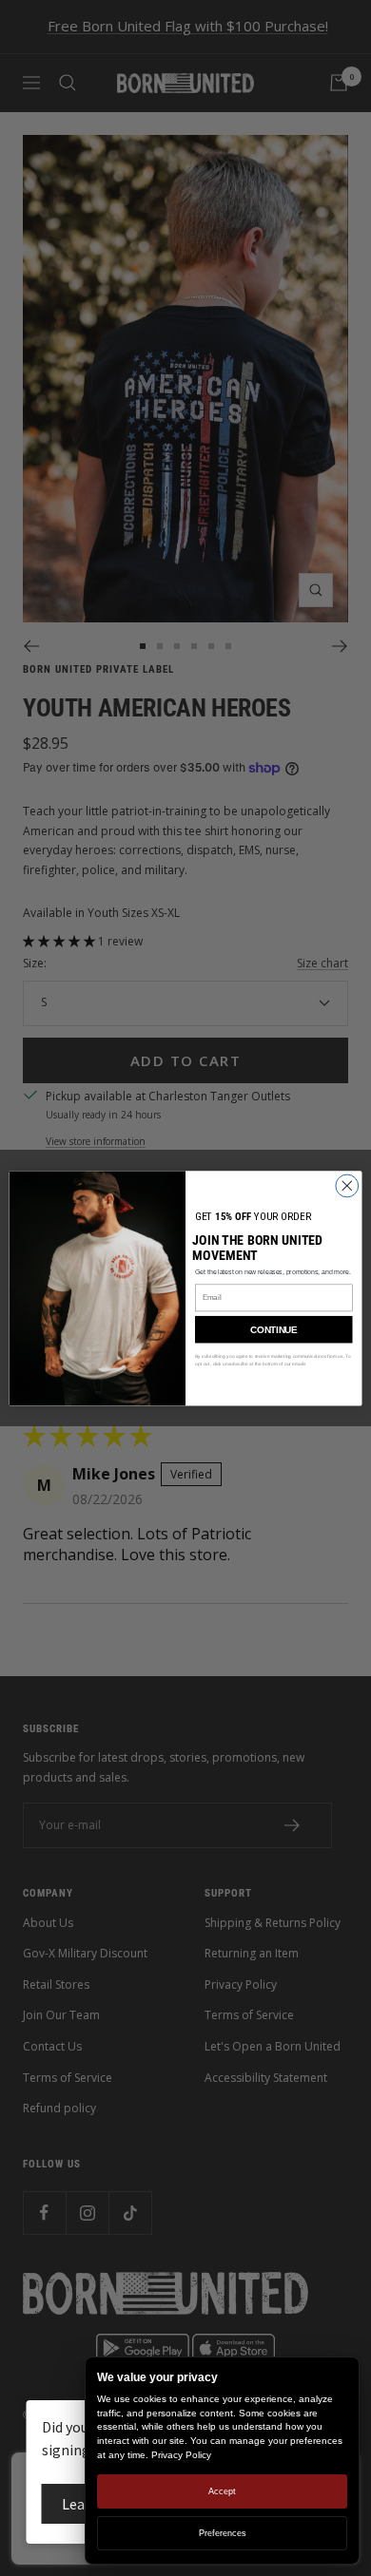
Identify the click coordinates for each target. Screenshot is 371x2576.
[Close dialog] (347, 1186)
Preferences (223, 2533)
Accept (222, 2491)
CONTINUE (273, 1329)
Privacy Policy (181, 2455)
